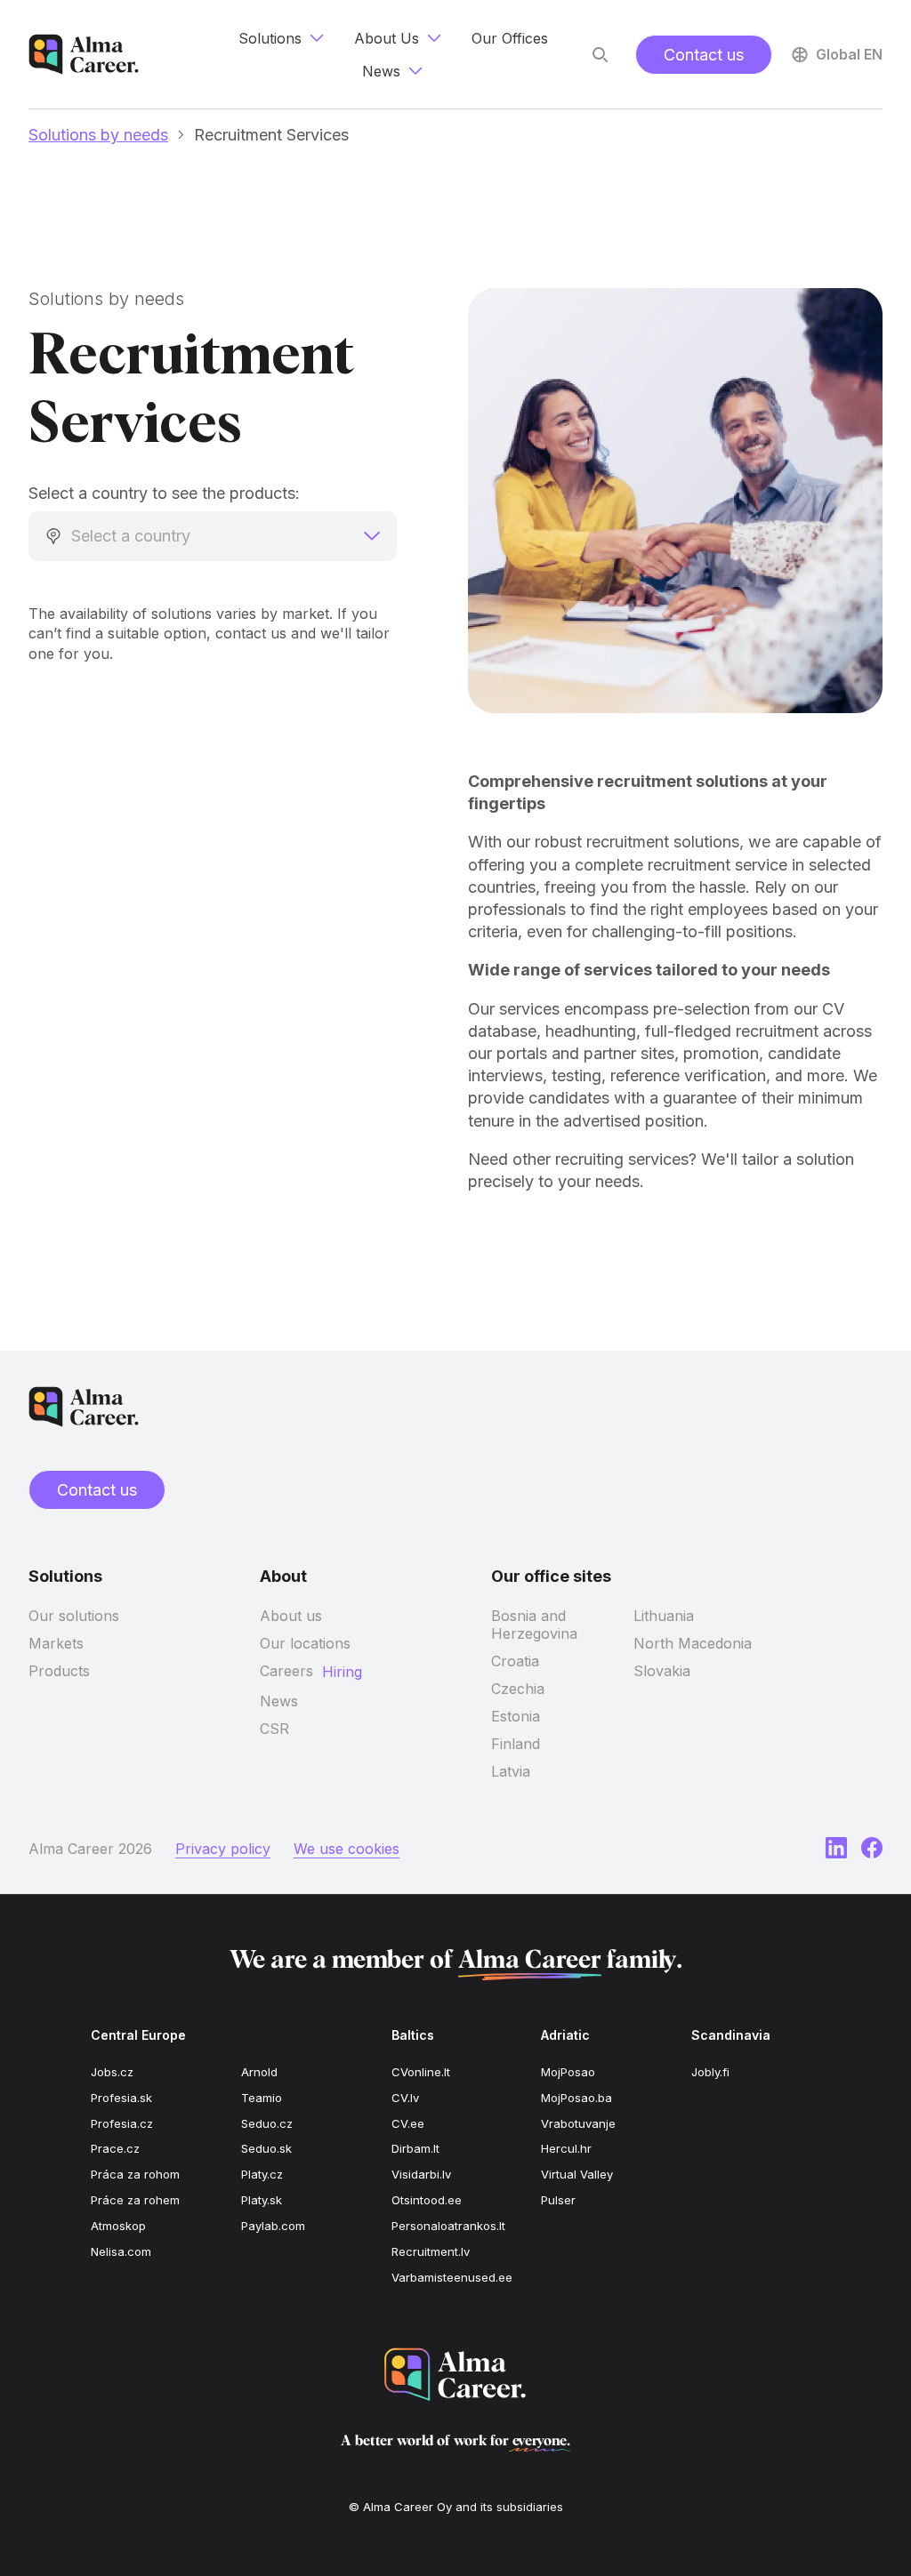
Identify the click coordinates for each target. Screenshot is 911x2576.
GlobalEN (849, 54)
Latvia (511, 1771)
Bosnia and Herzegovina (534, 1625)
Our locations (305, 1643)
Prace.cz (115, 2148)
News (279, 1701)
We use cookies (347, 1849)
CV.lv (405, 2098)
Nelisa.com (121, 2251)
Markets (56, 1643)
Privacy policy (223, 1849)
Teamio (262, 2098)
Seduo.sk (266, 2148)
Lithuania (664, 1616)
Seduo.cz (267, 2123)
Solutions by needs (98, 135)
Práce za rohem (135, 2200)
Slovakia (662, 1671)
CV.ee (408, 2123)
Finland (516, 1744)
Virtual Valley (577, 2174)
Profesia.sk (121, 2098)
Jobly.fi (710, 2072)
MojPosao (568, 2072)
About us (291, 1616)
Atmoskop (118, 2226)
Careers (286, 1671)
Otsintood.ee (427, 2200)
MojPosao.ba (576, 2098)
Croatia (515, 1661)
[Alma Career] (455, 2375)
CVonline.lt (421, 2072)
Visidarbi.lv (421, 2174)
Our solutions (74, 1616)
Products (59, 1671)
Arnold (259, 2072)
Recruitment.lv (431, 2251)
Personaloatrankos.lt (448, 2226)
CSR (274, 1729)
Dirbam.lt (415, 2148)
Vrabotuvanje (578, 2123)
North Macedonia (693, 1643)
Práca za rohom (135, 2174)
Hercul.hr (566, 2148)
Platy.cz (262, 2174)
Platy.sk (262, 2200)
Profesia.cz (122, 2123)
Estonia (516, 1716)
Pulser (558, 2200)
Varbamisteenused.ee (452, 2277)
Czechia (518, 1689)
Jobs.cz (112, 2072)
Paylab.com (273, 2226)
